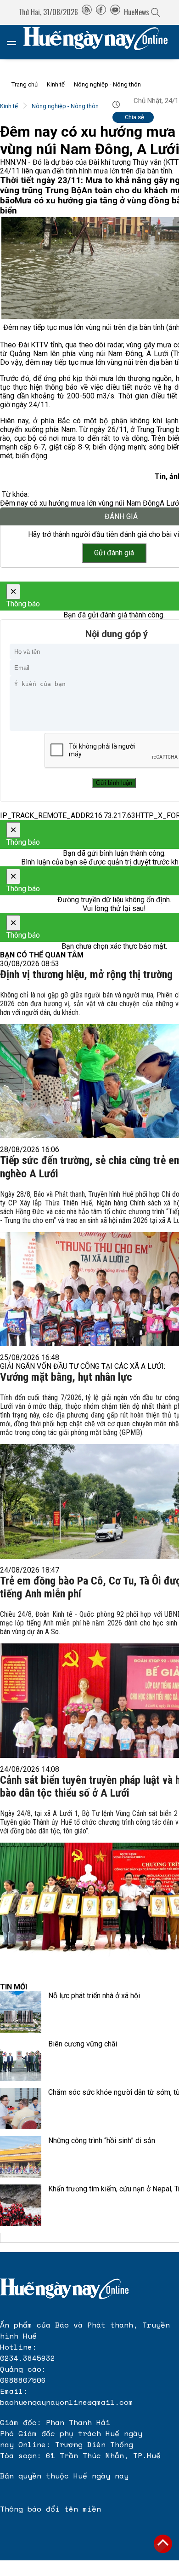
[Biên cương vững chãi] (21, 2060)
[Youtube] (115, 12)
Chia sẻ (134, 117)
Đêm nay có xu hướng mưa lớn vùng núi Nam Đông (80, 503)
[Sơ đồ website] (87, 12)
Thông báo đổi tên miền (50, 2509)
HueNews (137, 12)
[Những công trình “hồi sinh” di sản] (21, 2157)
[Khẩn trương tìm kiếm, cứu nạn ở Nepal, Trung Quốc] (21, 2205)
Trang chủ (25, 84)
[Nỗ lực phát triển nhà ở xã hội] (21, 2012)
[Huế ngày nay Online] (101, 42)
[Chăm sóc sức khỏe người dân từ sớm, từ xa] (21, 2109)
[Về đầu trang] (163, 2544)
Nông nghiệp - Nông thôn (107, 84)
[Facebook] (101, 12)
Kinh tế (56, 84)
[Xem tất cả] (16, 42)
